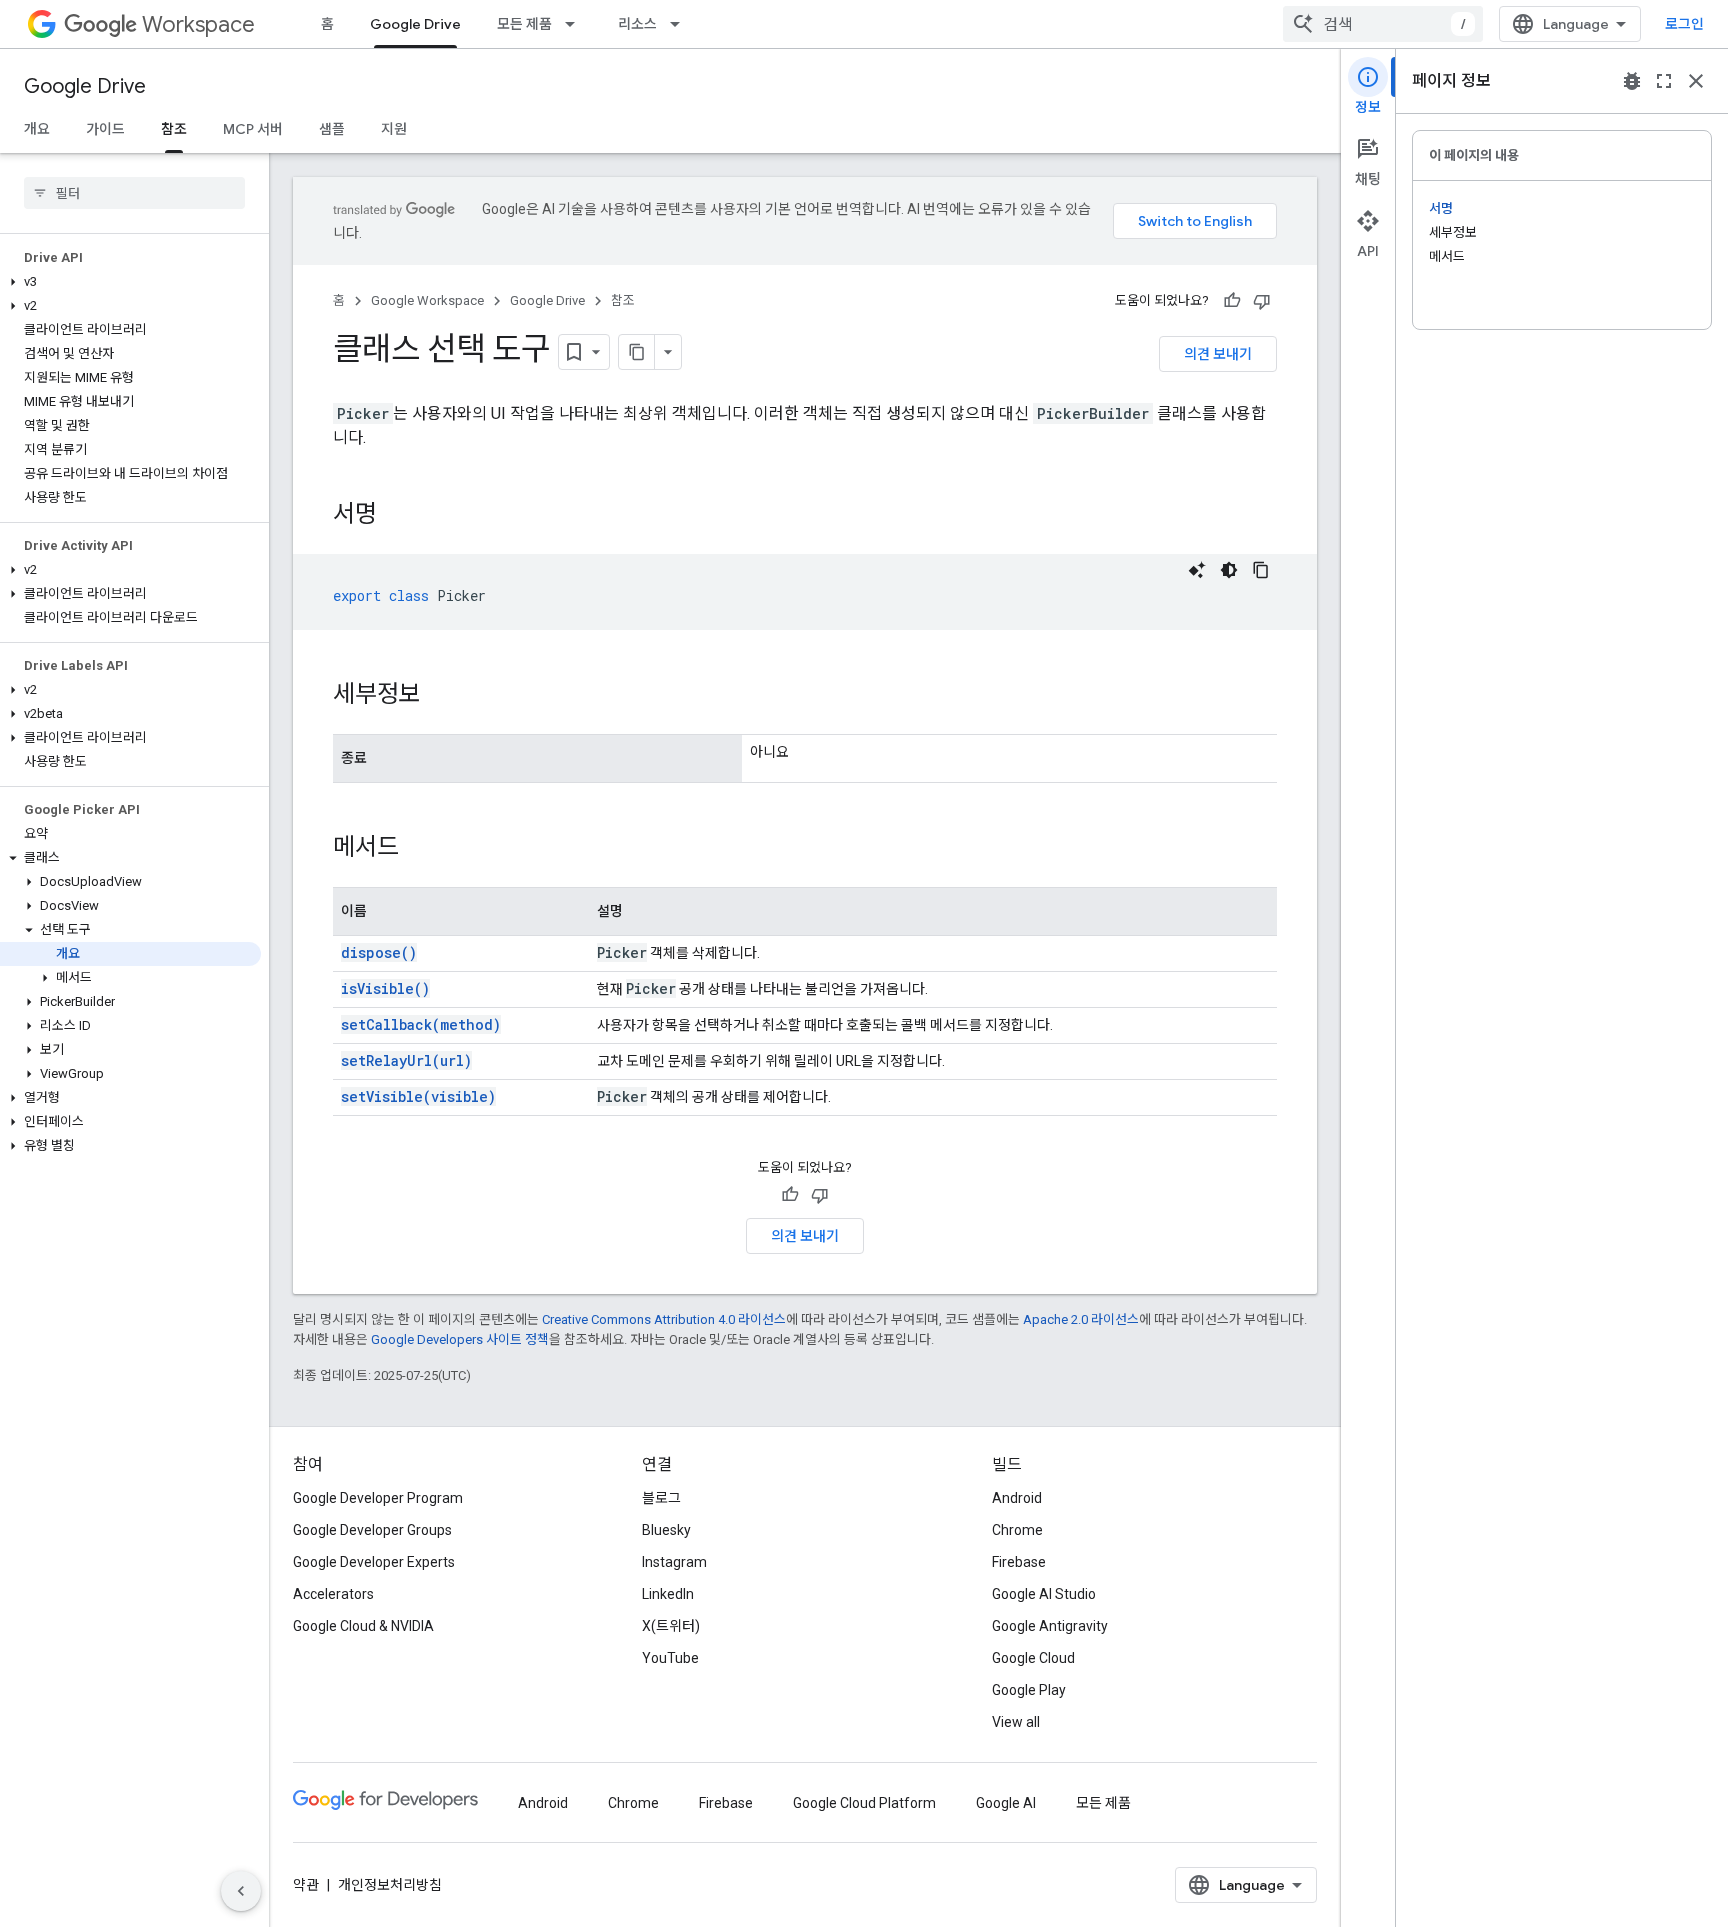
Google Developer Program (378, 1498)
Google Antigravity (1050, 1626)
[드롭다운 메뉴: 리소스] (681, 24)
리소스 (637, 24)
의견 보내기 (1218, 354)
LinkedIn (668, 1594)
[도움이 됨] (1232, 301)
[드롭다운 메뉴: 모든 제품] (576, 24)
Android (1017, 1498)
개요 (37, 129)
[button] (130, 282)
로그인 (1684, 24)
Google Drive (415, 24)
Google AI (1006, 1803)
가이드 (105, 129)
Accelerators (333, 1594)
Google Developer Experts (374, 1562)
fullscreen (1664, 81)
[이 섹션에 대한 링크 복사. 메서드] (419, 849)
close (1696, 81)
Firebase (1019, 1562)
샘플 (332, 129)
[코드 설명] (1197, 570)
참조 (174, 129)
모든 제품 (524, 24)
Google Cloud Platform (864, 1803)
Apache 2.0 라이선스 (1081, 1319)
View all (1016, 1722)
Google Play (1029, 1690)
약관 (306, 1885)
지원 (394, 129)
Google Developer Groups (372, 1530)
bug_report (1632, 81)
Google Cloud (1033, 1658)
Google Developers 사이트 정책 (460, 1339)
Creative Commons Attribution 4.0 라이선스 (664, 1319)
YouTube (670, 1658)
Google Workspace (427, 300)
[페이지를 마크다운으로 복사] (637, 352)
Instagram (674, 1562)
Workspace (198, 24)
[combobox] (1383, 24)
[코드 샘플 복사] (1261, 570)
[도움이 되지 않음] (1262, 301)
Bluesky (666, 1530)
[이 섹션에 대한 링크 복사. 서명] (397, 516)
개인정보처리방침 (390, 1885)
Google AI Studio (1044, 1594)
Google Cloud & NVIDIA (363, 1626)
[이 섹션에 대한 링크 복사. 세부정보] (441, 696)
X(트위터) (671, 1626)
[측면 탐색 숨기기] (241, 1891)
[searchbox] (134, 193)
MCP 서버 (253, 129)
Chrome (1017, 1530)
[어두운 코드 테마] (1229, 570)
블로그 (661, 1498)
